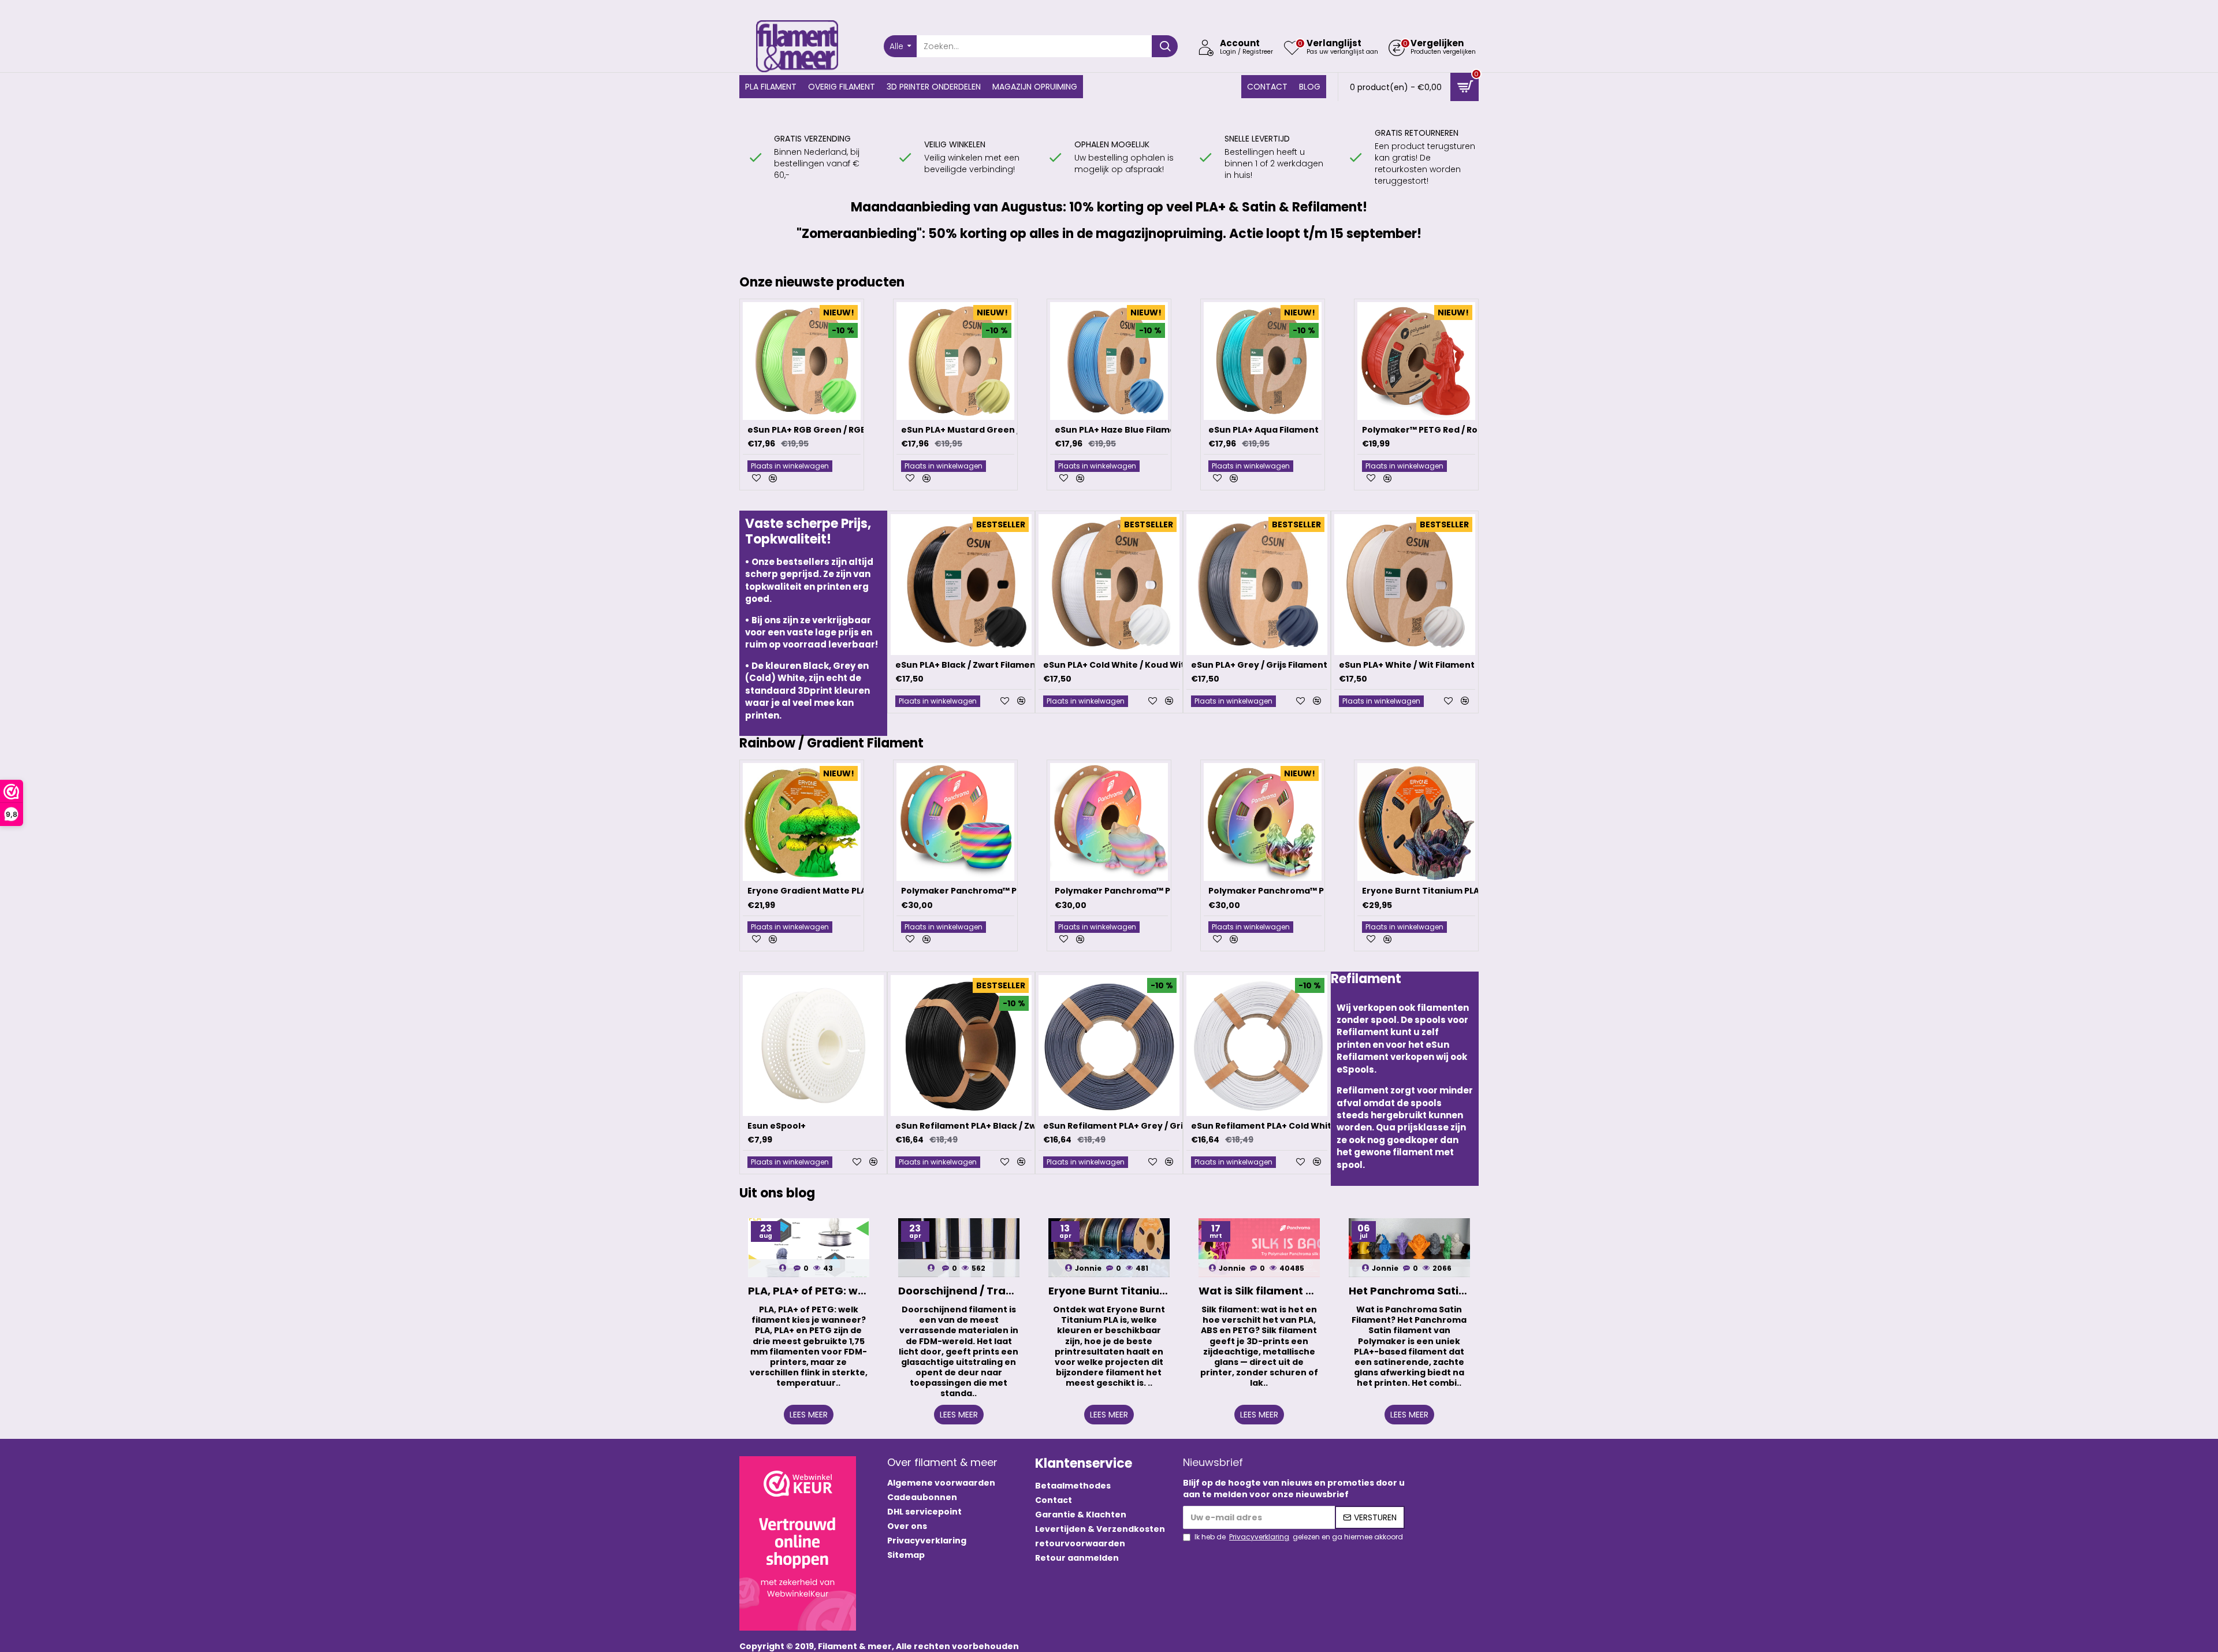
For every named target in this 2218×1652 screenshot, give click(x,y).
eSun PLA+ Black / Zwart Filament (967, 665)
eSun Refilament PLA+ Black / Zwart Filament (993, 1126)
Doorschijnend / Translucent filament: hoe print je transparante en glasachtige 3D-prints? (959, 1291)
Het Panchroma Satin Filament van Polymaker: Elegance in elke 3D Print (1409, 1291)
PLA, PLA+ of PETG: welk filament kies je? (809, 1291)
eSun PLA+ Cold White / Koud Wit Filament (1134, 665)
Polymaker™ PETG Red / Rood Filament (1446, 430)
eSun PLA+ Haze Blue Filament (1120, 430)
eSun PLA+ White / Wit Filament (1407, 665)
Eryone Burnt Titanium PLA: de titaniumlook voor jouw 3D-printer (1109, 1291)
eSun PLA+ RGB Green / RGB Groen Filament (842, 430)
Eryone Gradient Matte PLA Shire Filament (840, 891)
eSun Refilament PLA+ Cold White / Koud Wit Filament (1308, 1126)
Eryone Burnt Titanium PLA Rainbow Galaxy (1456, 891)
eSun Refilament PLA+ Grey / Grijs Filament (1137, 1126)
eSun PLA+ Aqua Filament (1264, 430)
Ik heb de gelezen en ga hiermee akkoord (1299, 1537)
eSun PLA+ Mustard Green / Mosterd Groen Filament (1016, 430)
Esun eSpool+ (777, 1126)
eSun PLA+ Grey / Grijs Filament (1259, 665)
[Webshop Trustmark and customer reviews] (798, 1543)
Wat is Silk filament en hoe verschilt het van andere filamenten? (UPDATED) (1259, 1291)
